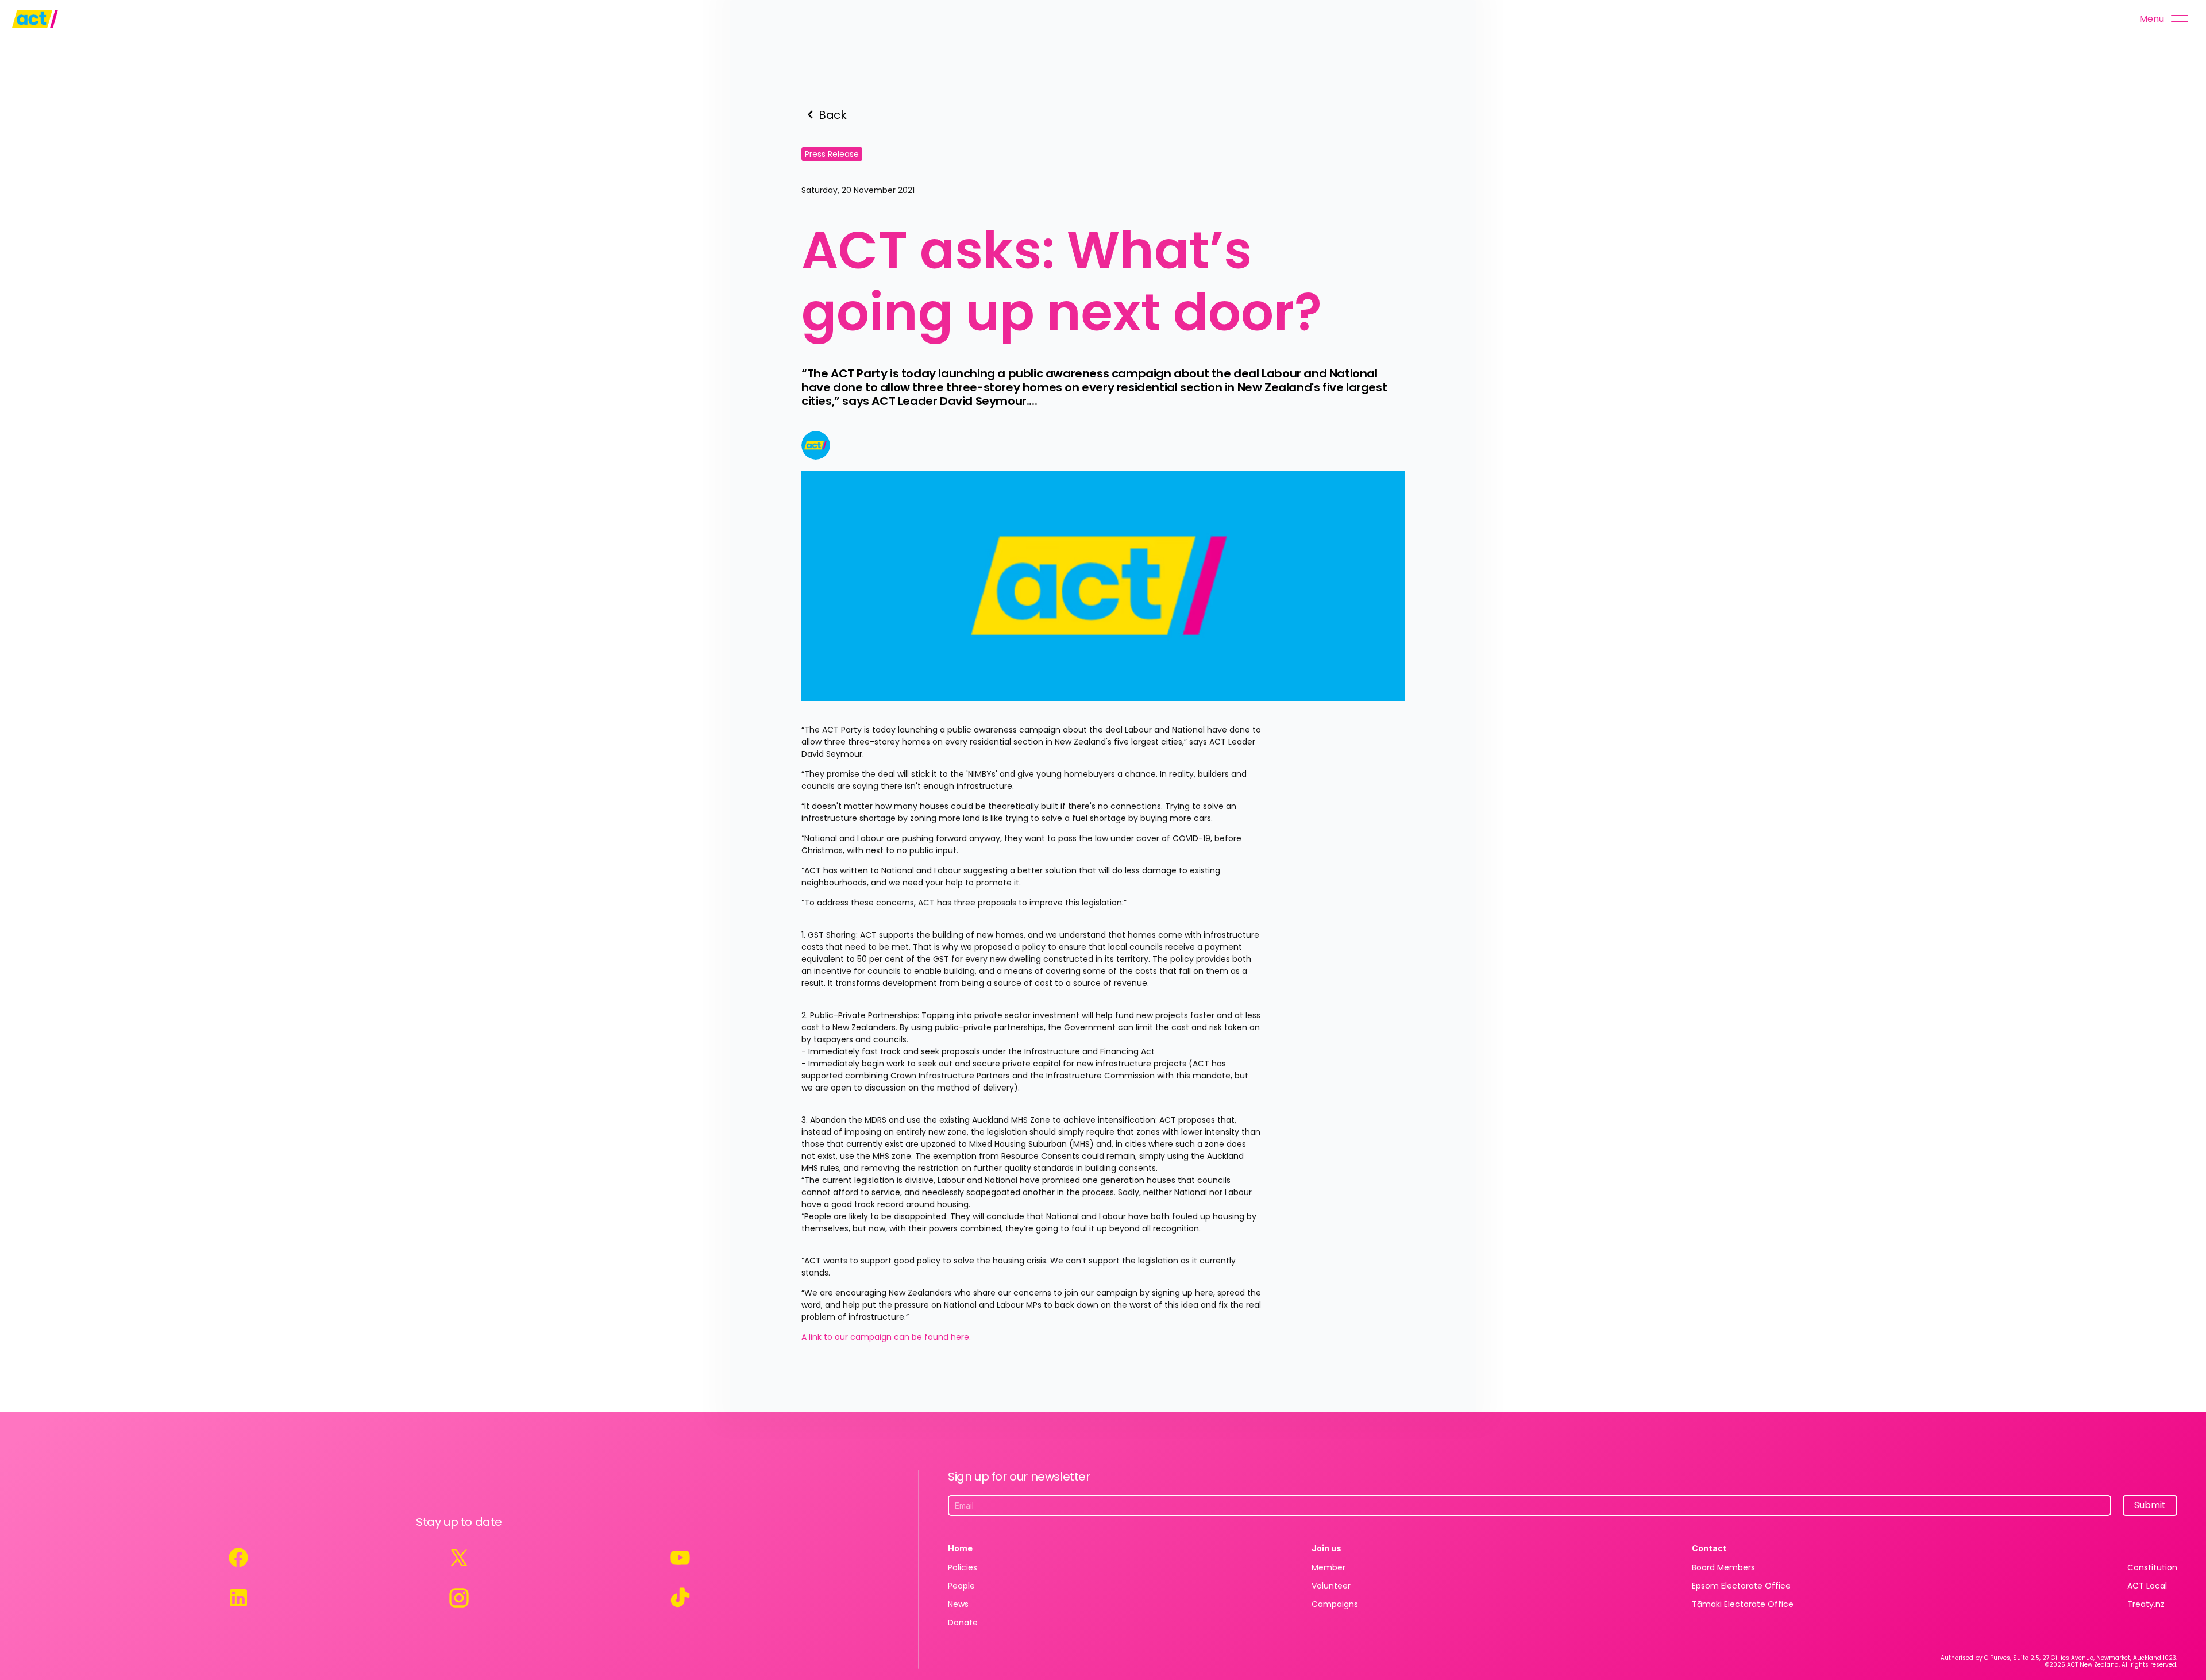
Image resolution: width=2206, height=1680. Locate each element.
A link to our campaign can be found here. (887, 1337)
